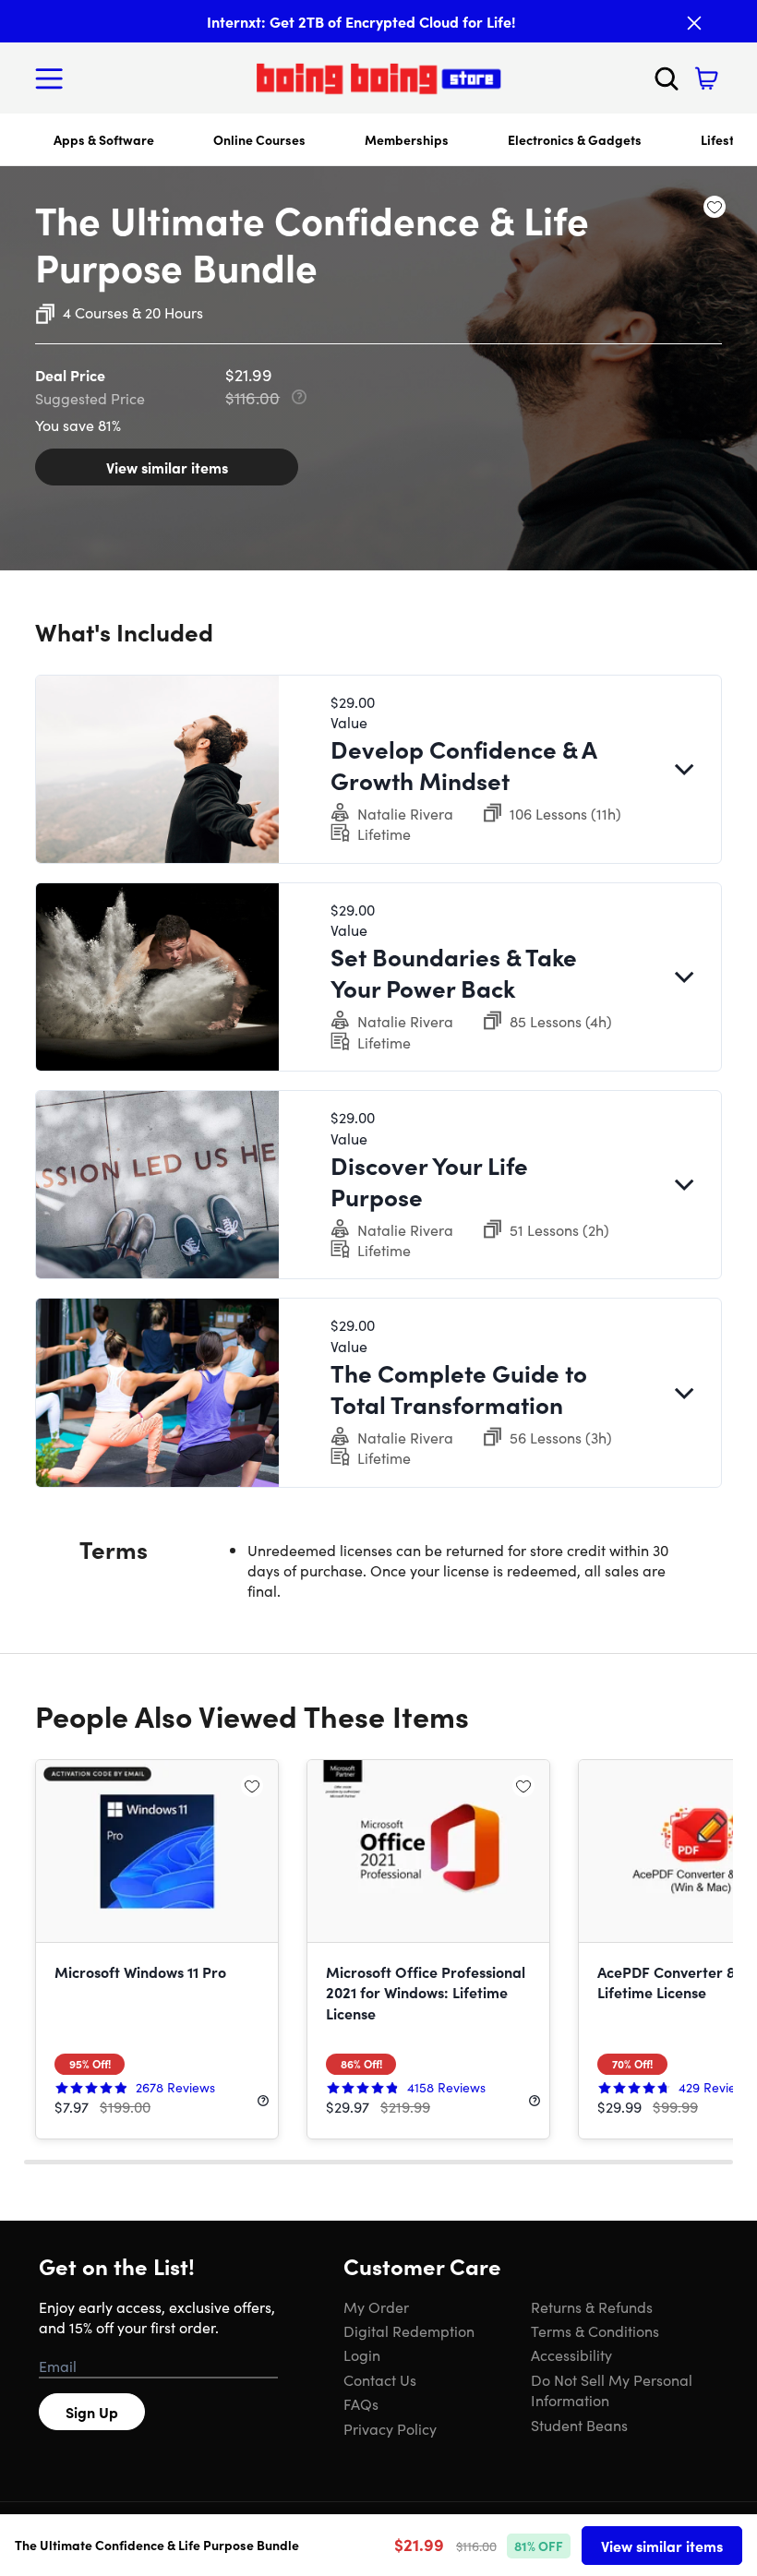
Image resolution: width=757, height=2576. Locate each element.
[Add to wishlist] (715, 207)
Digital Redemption (409, 2330)
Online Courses (259, 139)
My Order (376, 2306)
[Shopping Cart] (706, 78)
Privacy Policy (390, 2428)
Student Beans (579, 2425)
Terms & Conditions (595, 2330)
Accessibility (571, 2354)
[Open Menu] (54, 78)
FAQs (361, 2403)
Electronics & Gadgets (575, 139)
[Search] (667, 78)
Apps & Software (104, 139)
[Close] (694, 23)
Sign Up (92, 2412)
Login (362, 2354)
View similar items (167, 467)
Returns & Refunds (592, 2306)
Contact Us (380, 2379)
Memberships (407, 139)
